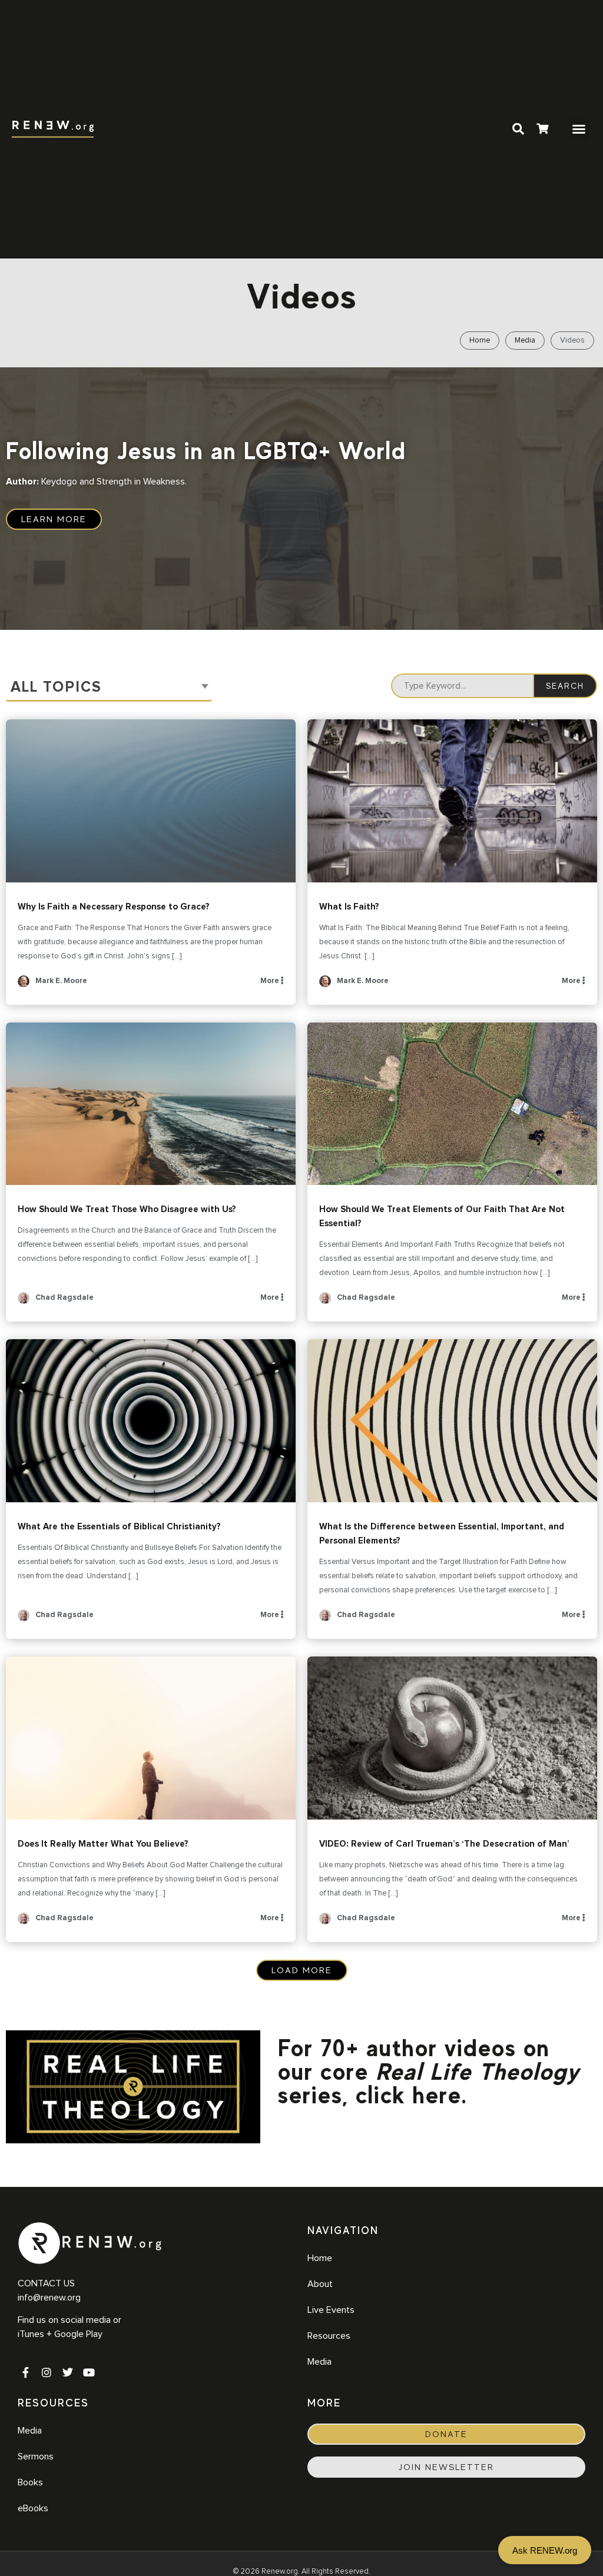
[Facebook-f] (25, 2372)
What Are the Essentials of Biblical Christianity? (151, 1421)
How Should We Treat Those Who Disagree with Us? (151, 1104)
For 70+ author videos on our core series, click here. (429, 2072)
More (271, 981)
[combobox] (109, 688)
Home (480, 341)
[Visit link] (542, 130)
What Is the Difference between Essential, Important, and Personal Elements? (452, 1421)
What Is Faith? (452, 801)
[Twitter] (68, 2372)
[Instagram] (47, 2372)
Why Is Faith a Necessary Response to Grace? (151, 801)
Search (565, 686)
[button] (579, 129)
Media (525, 341)
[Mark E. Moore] (24, 985)
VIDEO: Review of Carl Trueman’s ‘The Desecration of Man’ (452, 1738)
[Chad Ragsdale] (24, 1302)
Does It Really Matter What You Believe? (151, 1738)
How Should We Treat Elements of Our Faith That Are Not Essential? (452, 1104)
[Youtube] (89, 2372)
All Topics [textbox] (56, 687)
